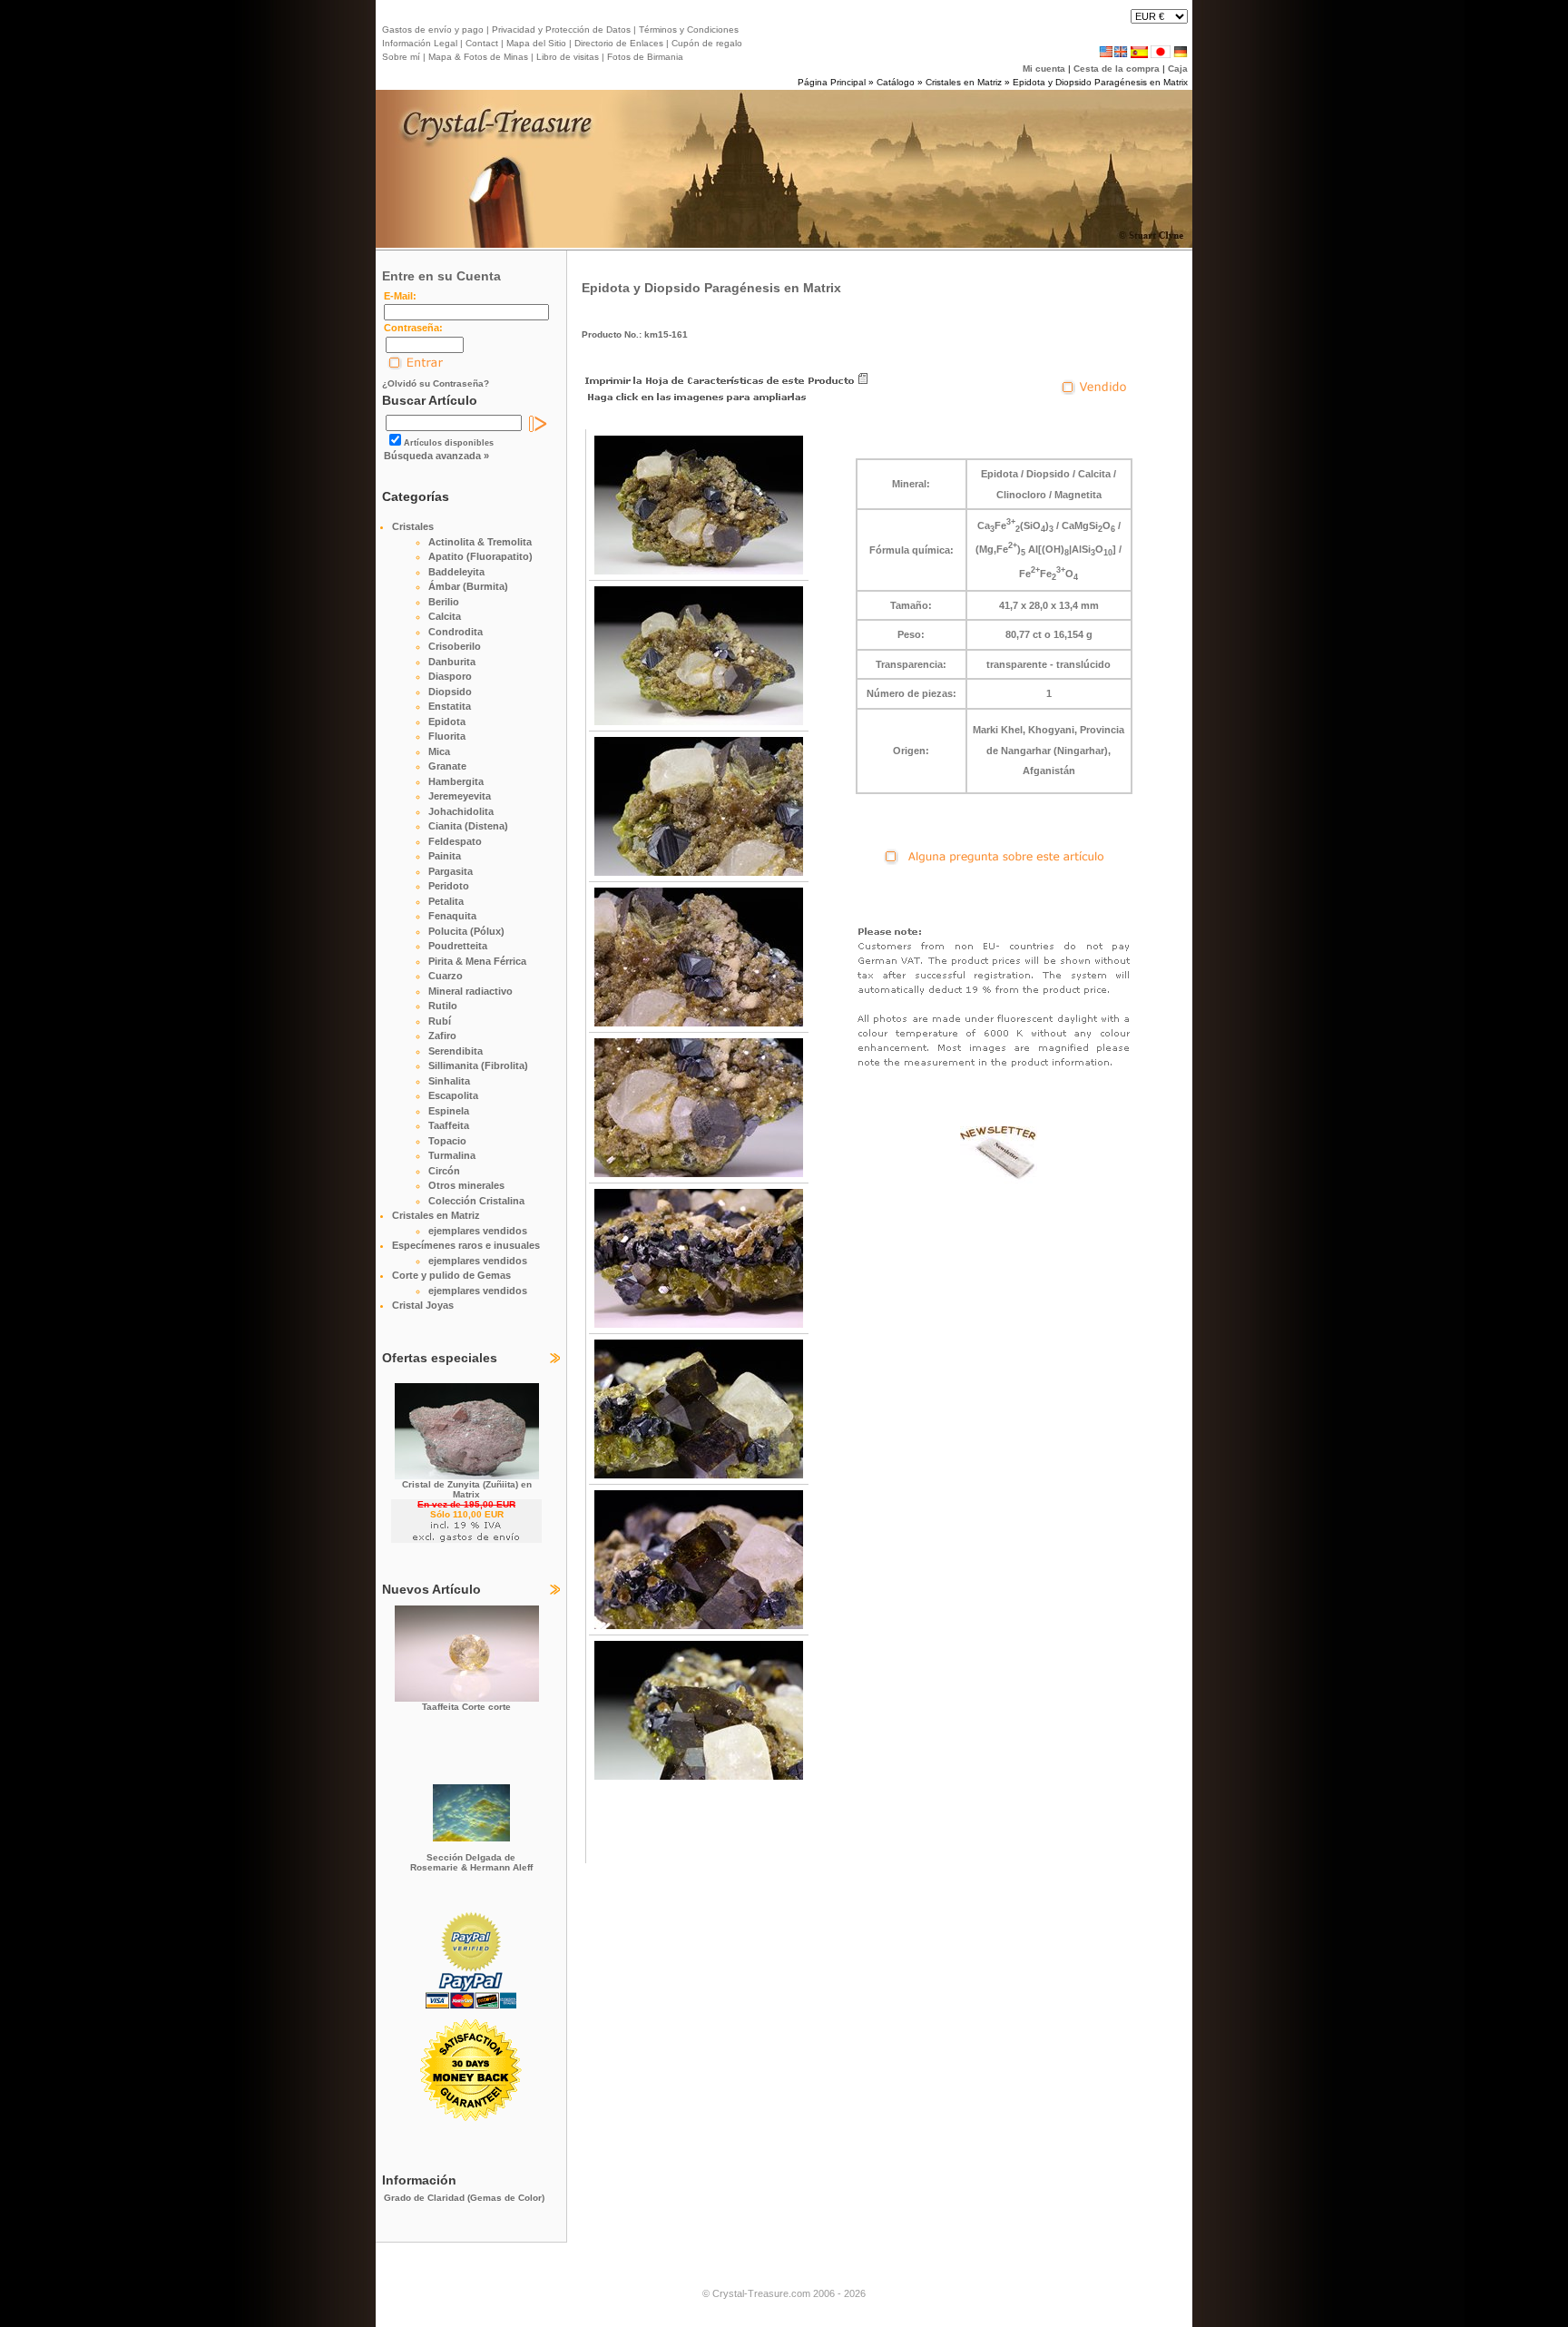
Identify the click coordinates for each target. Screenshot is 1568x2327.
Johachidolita (461, 811)
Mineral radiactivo (470, 991)
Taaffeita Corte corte (466, 1707)
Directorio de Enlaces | (620, 43)
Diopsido (450, 692)
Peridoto (449, 886)
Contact (482, 43)
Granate (447, 766)
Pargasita (451, 871)
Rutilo (443, 1006)
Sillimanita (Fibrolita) (478, 1065)
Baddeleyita (456, 572)
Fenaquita (452, 916)
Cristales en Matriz (964, 82)
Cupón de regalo (706, 43)
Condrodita (456, 632)
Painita (445, 856)
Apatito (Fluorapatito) (480, 556)
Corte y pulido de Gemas (451, 1275)
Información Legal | (422, 43)
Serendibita (456, 1051)
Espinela (449, 1111)
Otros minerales (466, 1185)
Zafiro (442, 1036)
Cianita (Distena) (468, 826)
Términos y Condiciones (687, 29)
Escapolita (453, 1095)
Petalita (446, 901)
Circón (444, 1171)
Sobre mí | (404, 57)
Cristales (413, 526)
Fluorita (447, 736)
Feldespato (455, 841)
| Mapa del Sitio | (536, 43)
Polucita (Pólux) (466, 931)
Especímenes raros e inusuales (466, 1245)
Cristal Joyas (423, 1305)
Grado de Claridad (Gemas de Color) (464, 2198)
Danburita (452, 662)
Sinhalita (449, 1081)
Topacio (447, 1141)
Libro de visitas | (569, 57)
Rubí (440, 1021)
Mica (439, 751)
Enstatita (450, 706)
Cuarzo (446, 976)
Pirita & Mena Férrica (477, 961)
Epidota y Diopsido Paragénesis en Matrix (1100, 82)
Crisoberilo (455, 646)
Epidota (447, 722)
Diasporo (450, 676)
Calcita (445, 616)
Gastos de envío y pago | (436, 29)
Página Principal (832, 82)
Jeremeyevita (460, 796)
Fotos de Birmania (645, 57)
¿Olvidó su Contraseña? (436, 383)
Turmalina (452, 1155)
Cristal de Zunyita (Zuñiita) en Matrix (467, 1489)
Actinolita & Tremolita (480, 542)
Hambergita (456, 781)
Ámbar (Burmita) (468, 586)
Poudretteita (458, 946)
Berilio (444, 602)
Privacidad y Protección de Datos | (563, 29)
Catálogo (896, 82)
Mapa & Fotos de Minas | (480, 57)
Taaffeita (449, 1125)
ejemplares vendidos (478, 1231)
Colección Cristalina (476, 1201)
